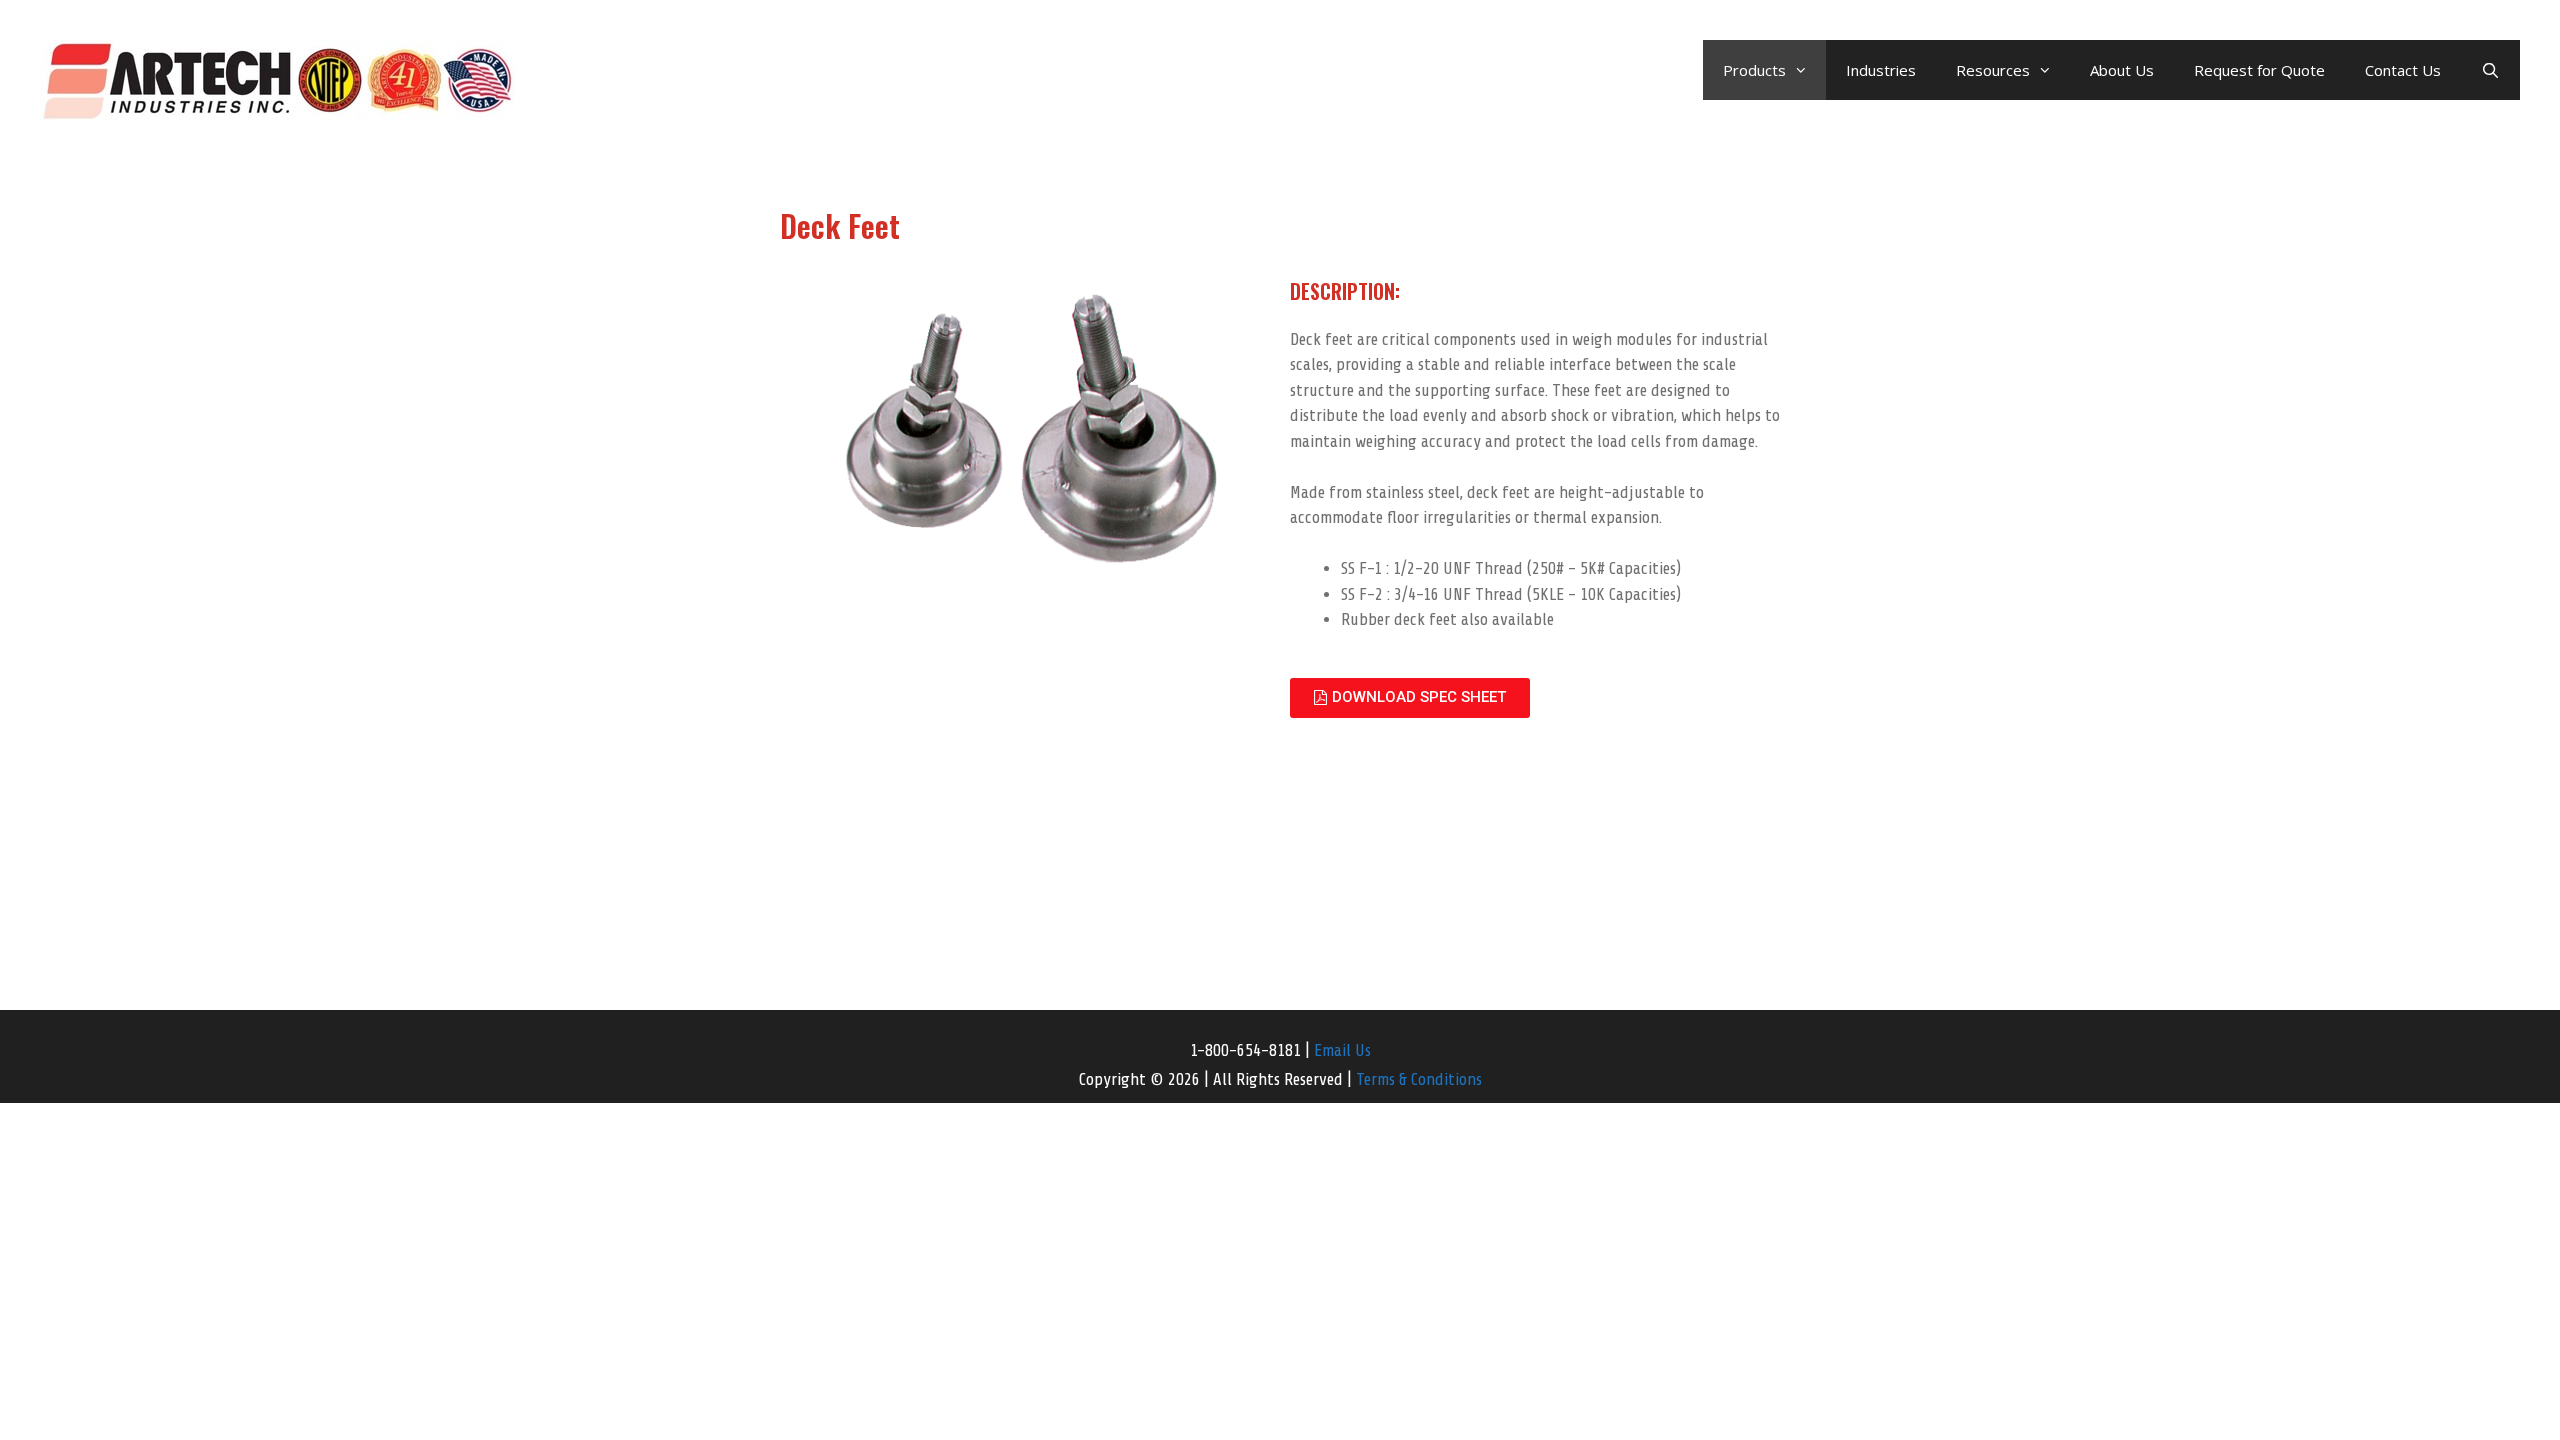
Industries (1881, 70)
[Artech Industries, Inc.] (277, 78)
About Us (2122, 70)
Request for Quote (2259, 70)
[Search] (2490, 70)
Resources (1993, 70)
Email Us (1342, 1050)
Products (1754, 70)
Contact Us (2403, 70)
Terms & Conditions (1419, 1079)
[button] (1410, 698)
